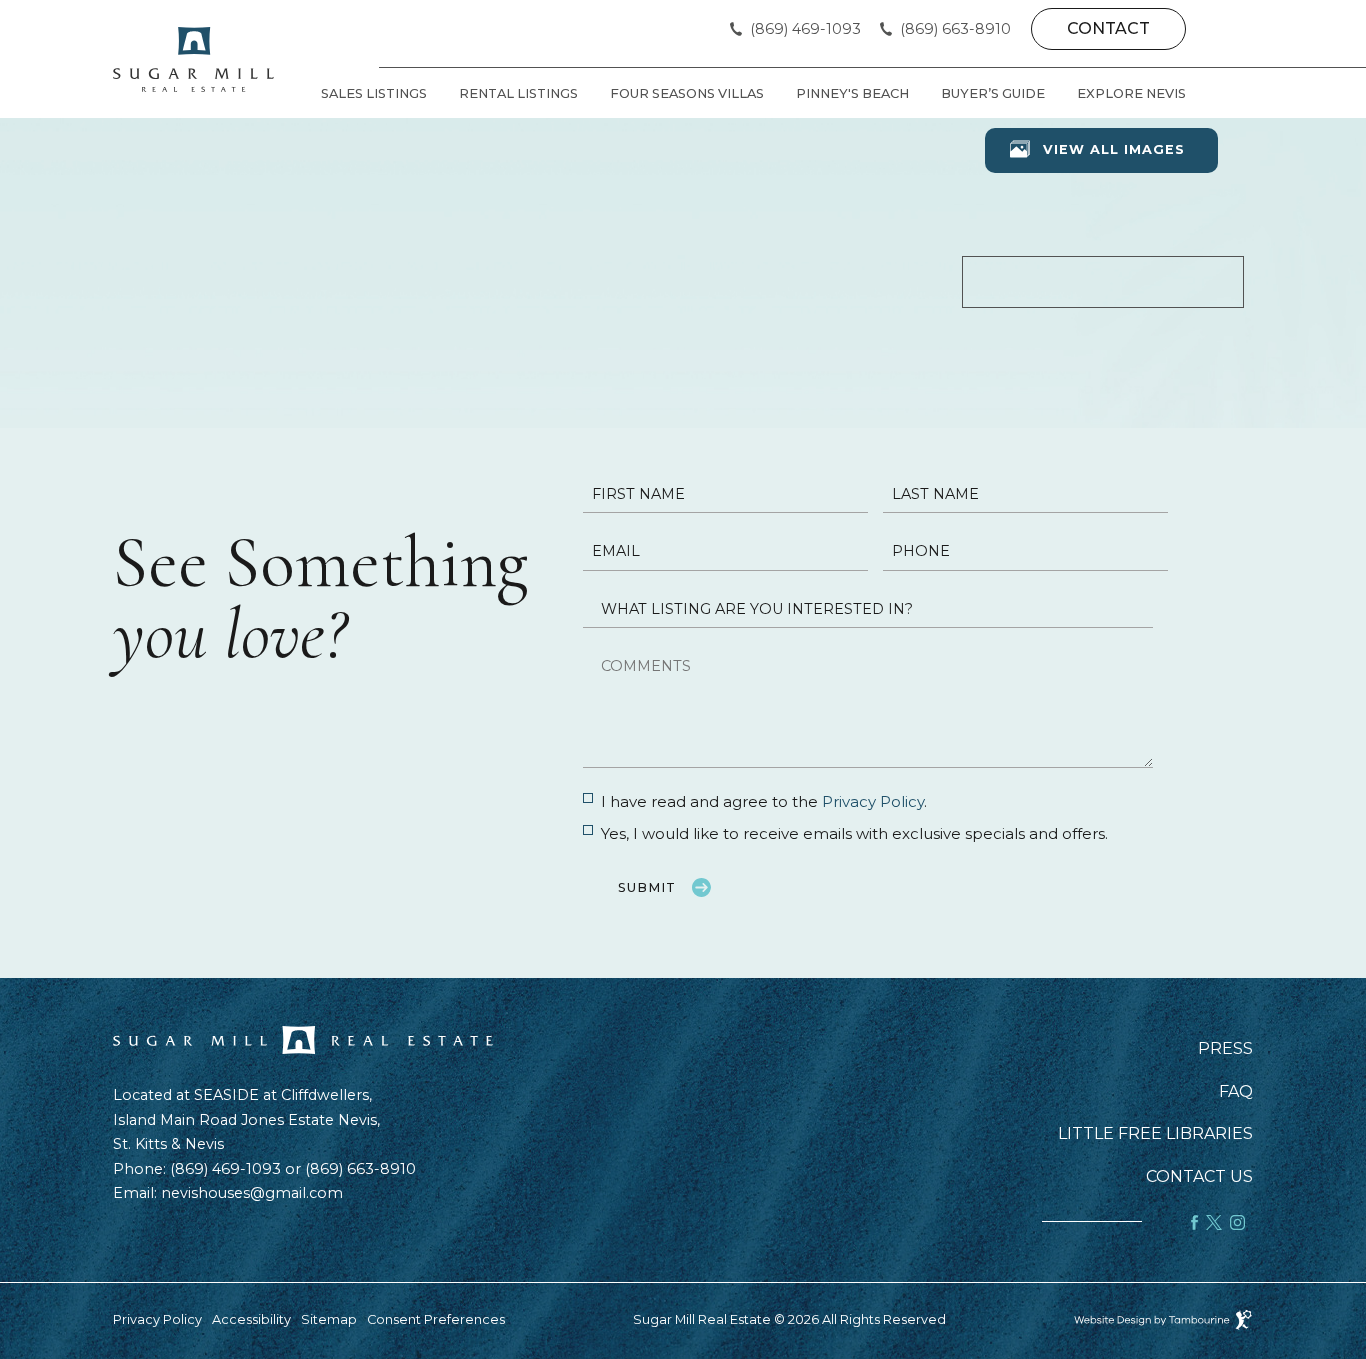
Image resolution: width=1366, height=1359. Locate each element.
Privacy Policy (873, 801)
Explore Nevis (1131, 93)
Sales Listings (374, 93)
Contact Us (1199, 1177)
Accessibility (251, 1319)
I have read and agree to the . (763, 801)
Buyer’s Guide (993, 93)
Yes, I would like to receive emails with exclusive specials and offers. (854, 833)
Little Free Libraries (1155, 1134)
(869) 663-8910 (955, 29)
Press (1225, 1049)
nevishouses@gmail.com (252, 1193)
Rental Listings (518, 93)
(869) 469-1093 (805, 29)
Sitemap (329, 1319)
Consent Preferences (436, 1319)
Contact (1108, 28)
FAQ (1236, 1092)
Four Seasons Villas (687, 93)
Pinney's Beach (852, 93)
